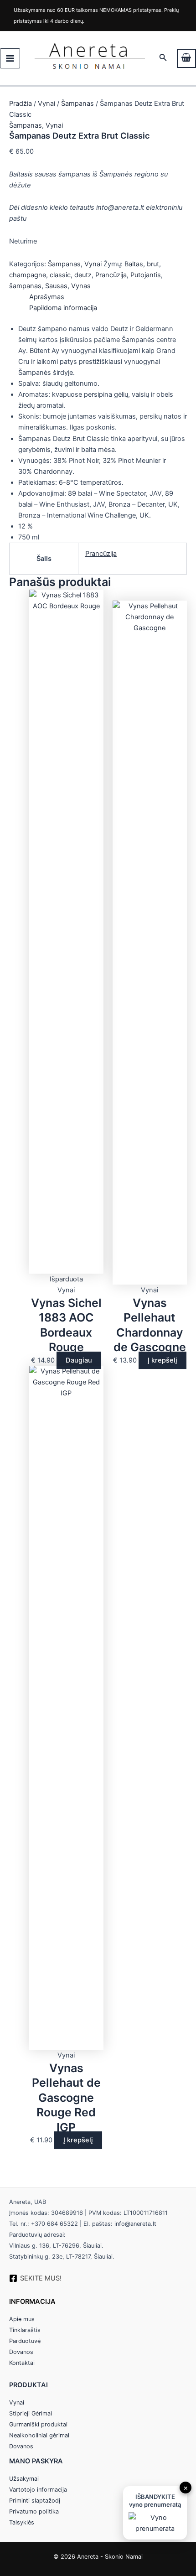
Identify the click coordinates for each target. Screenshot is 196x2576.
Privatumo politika (34, 2511)
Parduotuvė (25, 2341)
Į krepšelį (162, 1360)
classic (60, 275)
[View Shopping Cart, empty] (186, 58)
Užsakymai (24, 2479)
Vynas (81, 286)
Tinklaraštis (25, 2330)
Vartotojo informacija (38, 2490)
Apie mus (22, 2319)
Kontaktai (22, 2363)
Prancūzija (111, 275)
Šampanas (77, 104)
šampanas (25, 286)
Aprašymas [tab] (47, 297)
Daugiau (79, 1360)
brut (153, 264)
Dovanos (21, 2352)
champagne (28, 275)
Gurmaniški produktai (38, 2424)
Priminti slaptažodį (35, 2501)
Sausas (56, 286)
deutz (83, 275)
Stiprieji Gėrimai (31, 2413)
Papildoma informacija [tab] (63, 308)
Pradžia (21, 104)
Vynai (46, 104)
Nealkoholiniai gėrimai (39, 2435)
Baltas (134, 264)
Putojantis (146, 275)
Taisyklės (22, 2522)
